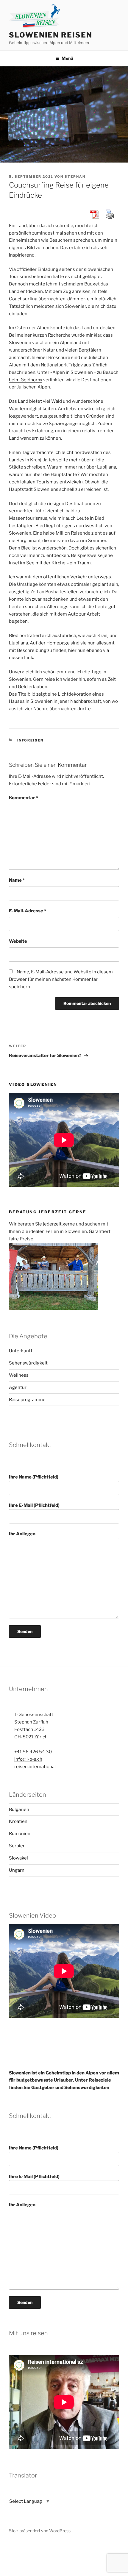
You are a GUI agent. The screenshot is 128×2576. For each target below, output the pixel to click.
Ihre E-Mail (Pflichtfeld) (34, 1505)
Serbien (17, 1846)
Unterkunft (21, 1351)
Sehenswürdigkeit (28, 1363)
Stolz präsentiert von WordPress (40, 2531)
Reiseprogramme (27, 1400)
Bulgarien (19, 1810)
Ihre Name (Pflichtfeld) (34, 1477)
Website (18, 941)
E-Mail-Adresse (28, 911)
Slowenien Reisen (51, 35)
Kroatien (18, 1821)
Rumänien (20, 1834)
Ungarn (17, 1870)
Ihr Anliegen (22, 1534)
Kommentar (24, 798)
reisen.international (35, 1767)
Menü (67, 58)
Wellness (19, 1375)
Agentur (18, 1387)
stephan (75, 177)
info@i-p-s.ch (28, 1759)
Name (17, 880)
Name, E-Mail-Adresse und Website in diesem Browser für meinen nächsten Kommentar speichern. (61, 979)
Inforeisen (31, 740)
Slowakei (18, 1858)
